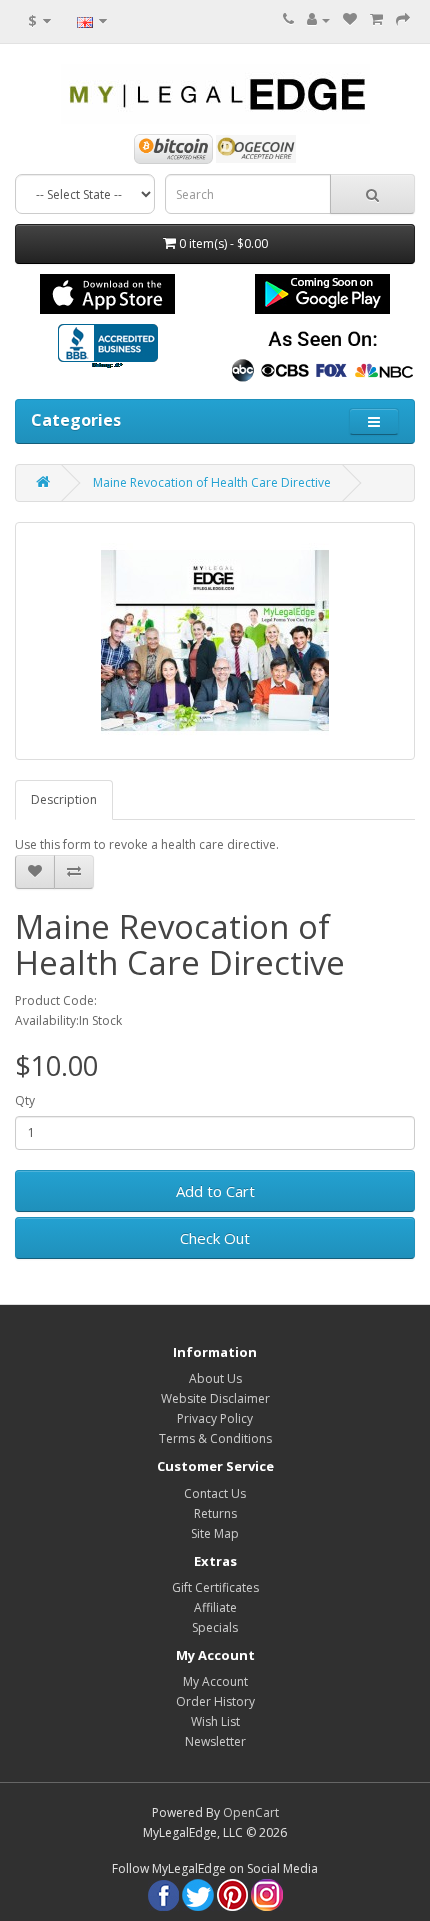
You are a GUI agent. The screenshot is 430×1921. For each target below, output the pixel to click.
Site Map (215, 1533)
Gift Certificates (215, 1587)
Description (64, 799)
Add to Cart (215, 1191)
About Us (215, 1378)
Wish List (215, 1721)
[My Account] (318, 19)
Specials (215, 1627)
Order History (215, 1701)
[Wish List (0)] (350, 19)
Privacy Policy (215, 1418)
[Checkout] (403, 19)
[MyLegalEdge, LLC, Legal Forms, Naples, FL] (108, 348)
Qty (25, 1100)
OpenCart (251, 1812)
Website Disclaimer (215, 1398)
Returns (215, 1513)
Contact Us (215, 1493)
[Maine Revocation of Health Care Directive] (215, 641)
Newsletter (215, 1741)
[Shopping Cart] (376, 19)
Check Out (215, 1238)
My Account (215, 1681)
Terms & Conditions (215, 1438)
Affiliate (215, 1607)
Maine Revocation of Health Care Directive (212, 482)
